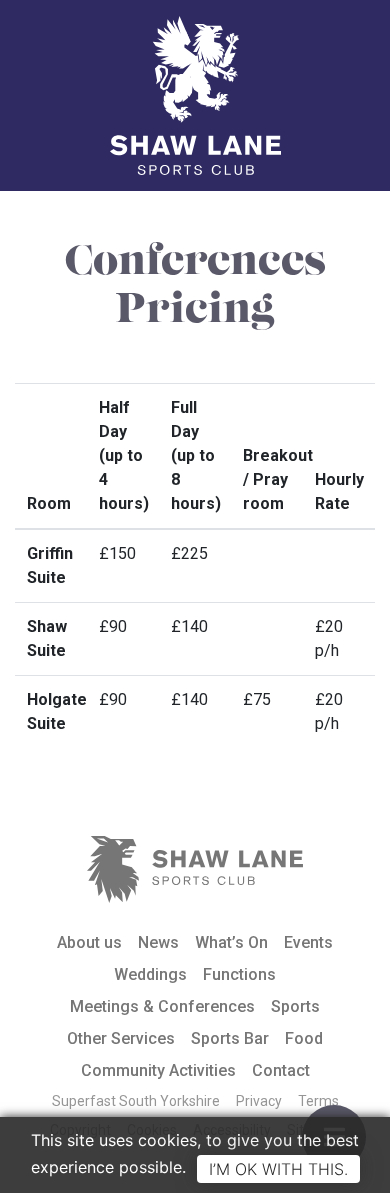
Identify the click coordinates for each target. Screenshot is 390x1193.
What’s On (231, 942)
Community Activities (158, 1070)
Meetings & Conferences (162, 1006)
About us (89, 942)
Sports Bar (230, 1038)
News (158, 942)
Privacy (259, 1101)
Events (308, 942)
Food (304, 1038)
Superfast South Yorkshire (136, 1101)
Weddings (150, 974)
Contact (281, 1070)
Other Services (121, 1038)
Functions (239, 974)
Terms (318, 1101)
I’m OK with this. (278, 1169)
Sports (295, 1006)
